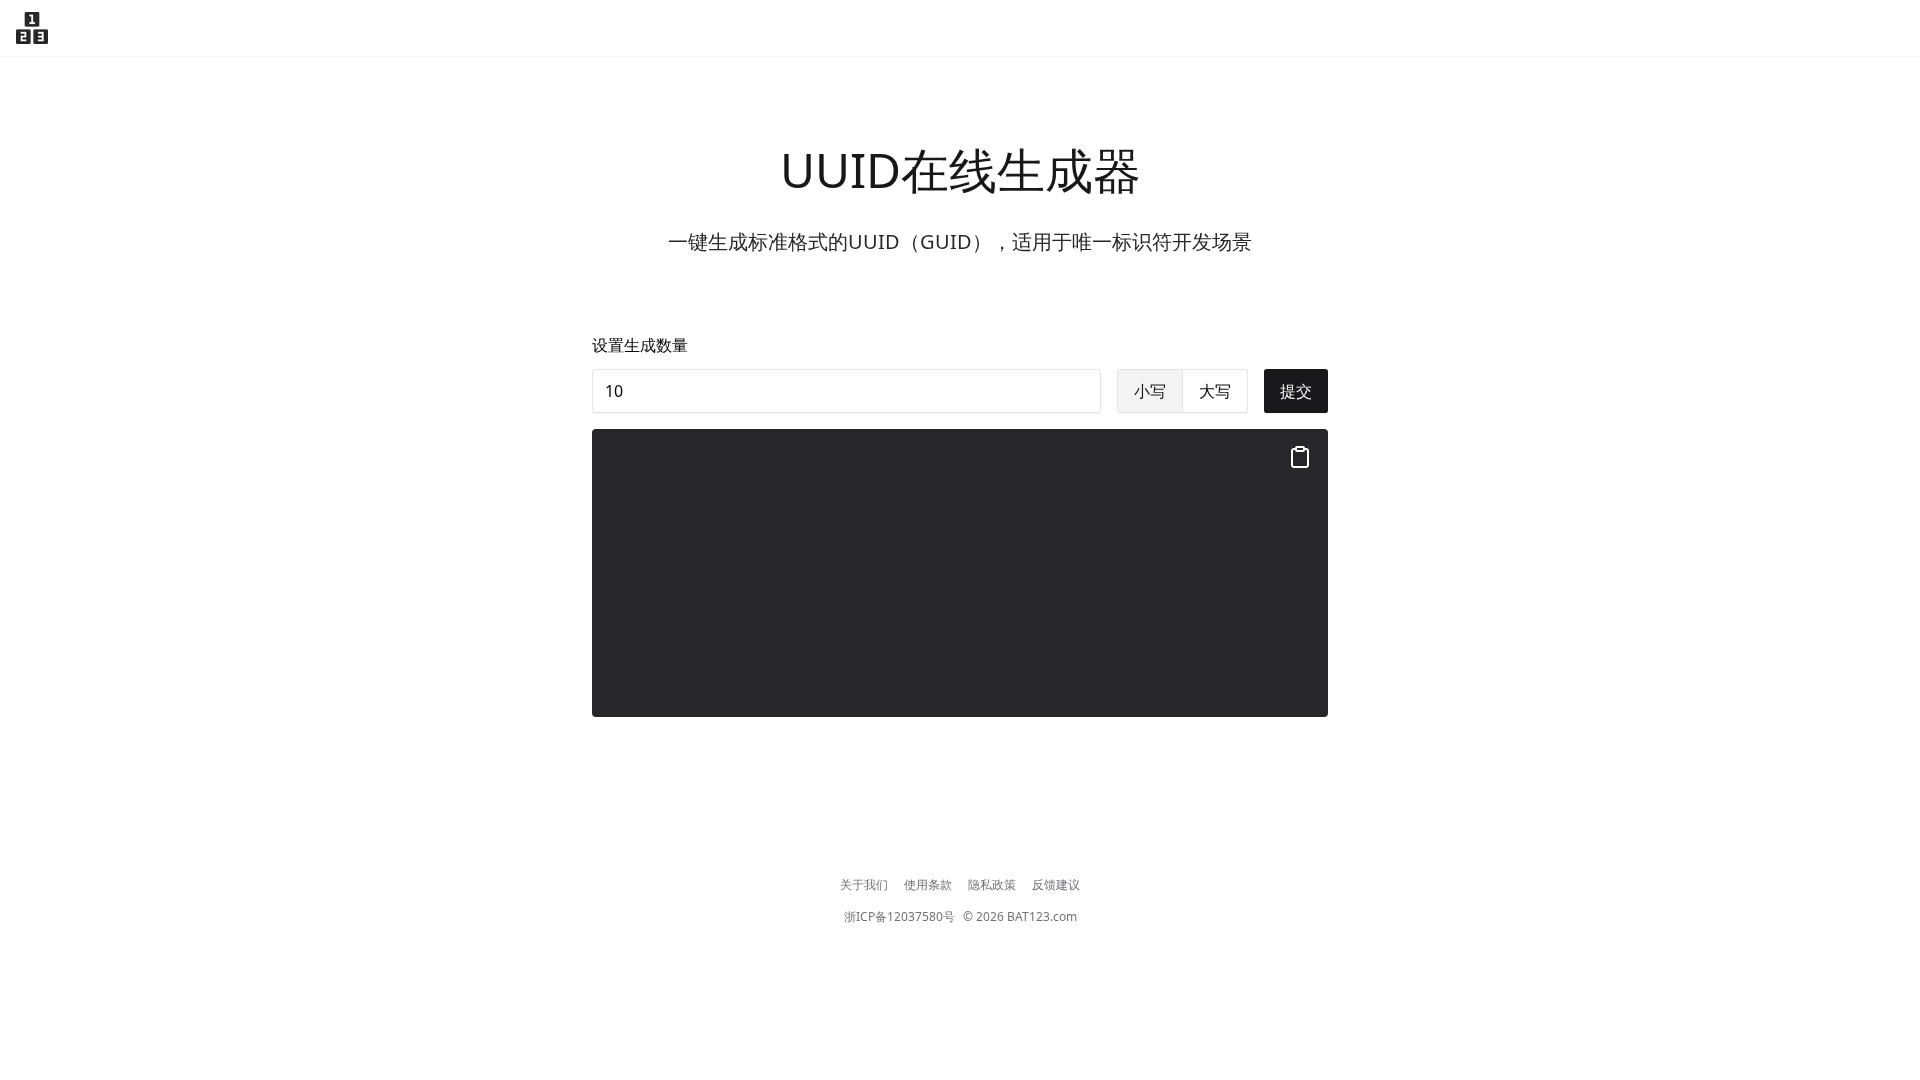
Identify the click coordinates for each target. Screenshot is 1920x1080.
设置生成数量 (640, 345)
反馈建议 (1056, 885)
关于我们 (864, 885)
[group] (1182, 391)
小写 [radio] (1150, 391)
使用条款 (928, 885)
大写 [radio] (1215, 391)
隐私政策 (992, 885)
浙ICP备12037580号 (899, 917)
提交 (1296, 391)
